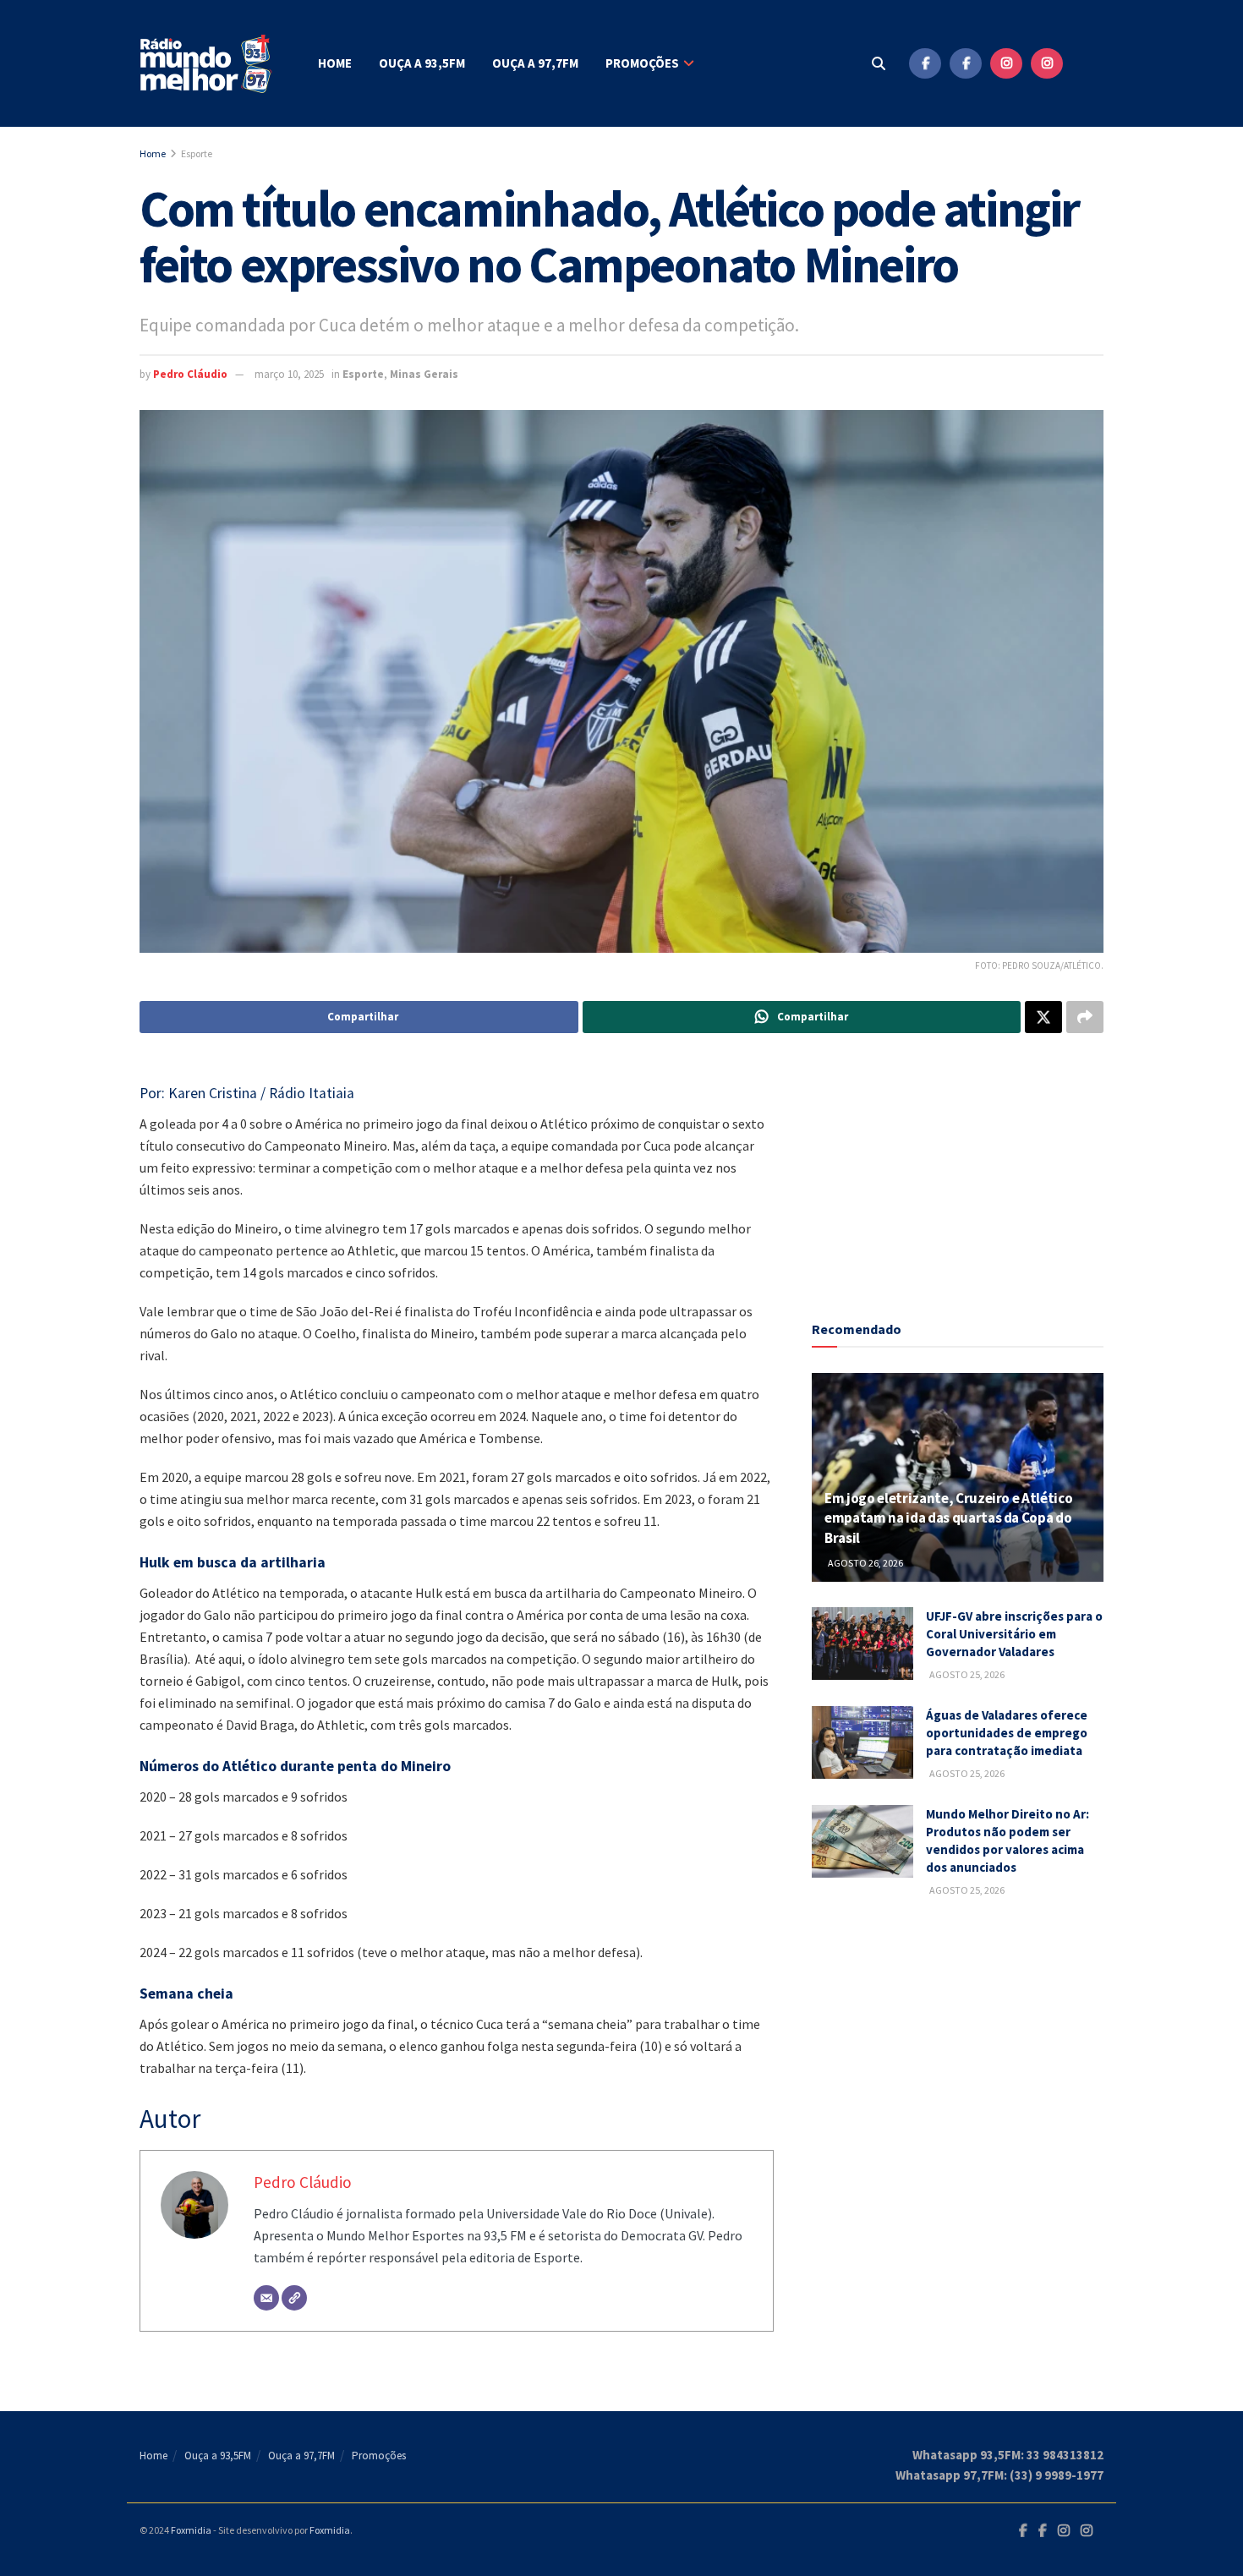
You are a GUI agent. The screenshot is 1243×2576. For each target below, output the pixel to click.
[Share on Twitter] (1043, 1017)
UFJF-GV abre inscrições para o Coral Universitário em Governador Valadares (1014, 1634)
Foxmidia (191, 2530)
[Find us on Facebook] (925, 63)
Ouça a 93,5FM (422, 63)
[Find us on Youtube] (1087, 63)
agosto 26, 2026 (865, 1563)
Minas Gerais (424, 374)
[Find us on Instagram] (1006, 63)
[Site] (294, 2298)
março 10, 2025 (289, 374)
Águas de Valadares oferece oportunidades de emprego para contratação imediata (1007, 1733)
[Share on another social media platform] (1085, 1017)
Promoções (642, 63)
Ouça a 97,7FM (535, 63)
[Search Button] (879, 63)
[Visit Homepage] (207, 64)
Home (335, 63)
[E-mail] (266, 2298)
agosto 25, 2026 (966, 1674)
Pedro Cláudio (190, 374)
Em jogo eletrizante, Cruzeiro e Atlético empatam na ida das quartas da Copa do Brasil (948, 1518)
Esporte (197, 153)
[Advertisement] (958, 1168)
